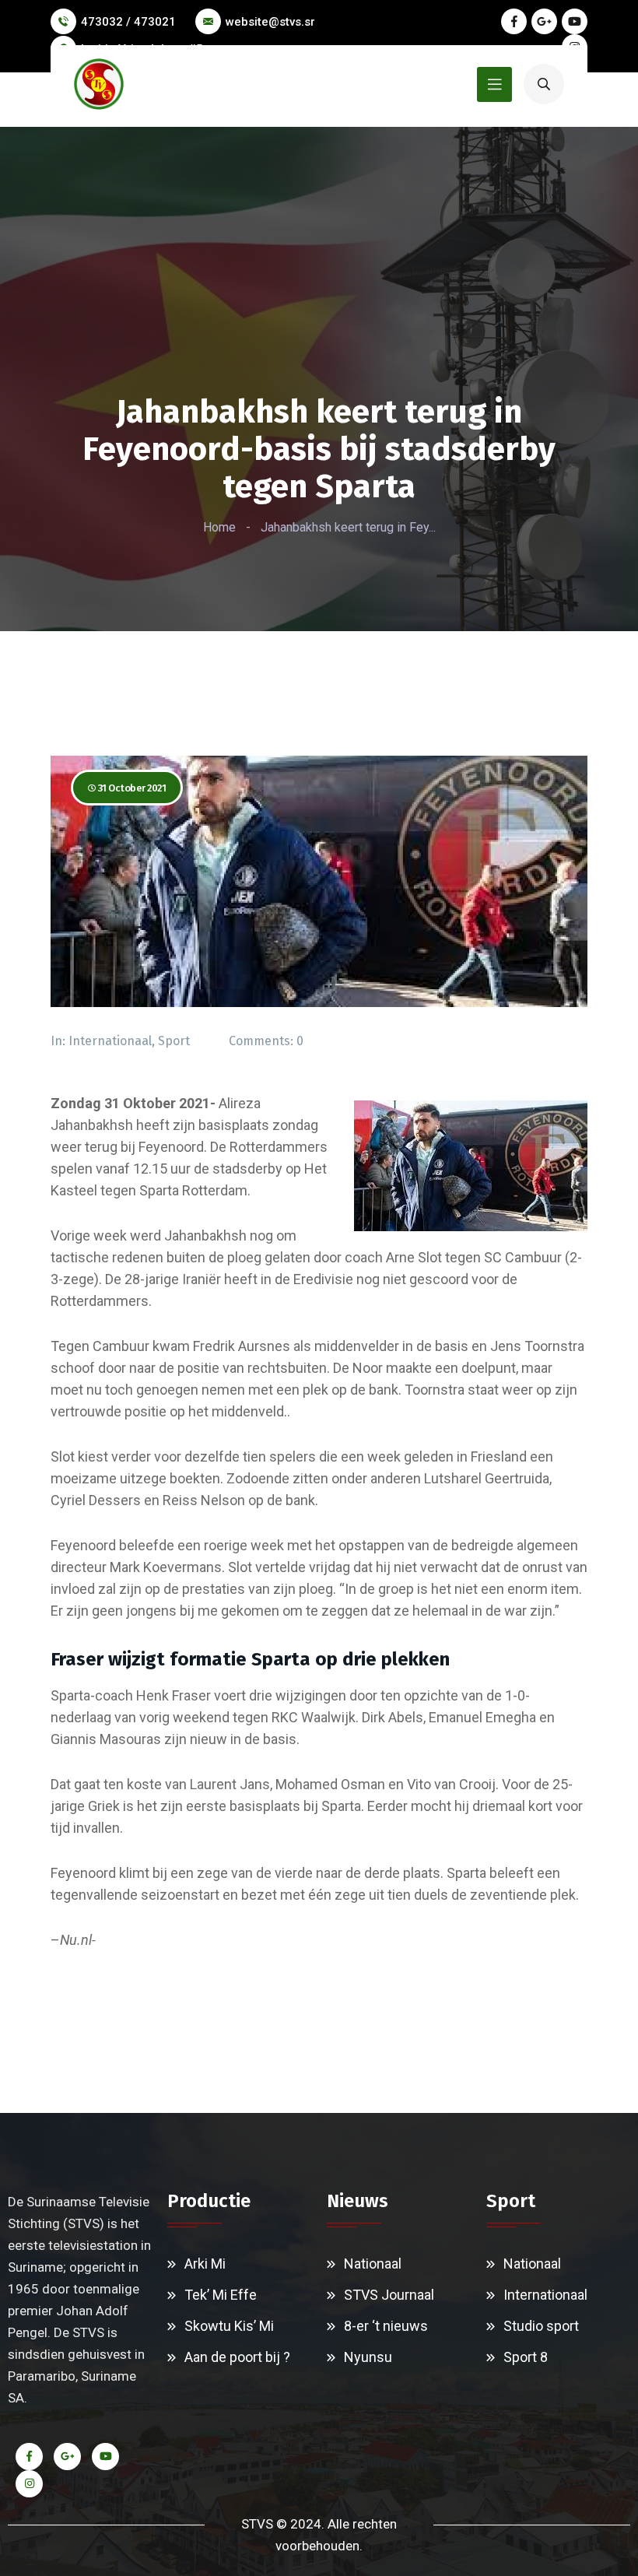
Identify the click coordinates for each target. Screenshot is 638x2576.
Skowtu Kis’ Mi (229, 2326)
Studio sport (541, 2326)
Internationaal (110, 1041)
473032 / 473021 (128, 22)
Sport (174, 1041)
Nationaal (373, 2264)
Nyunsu (368, 2357)
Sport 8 (526, 2357)
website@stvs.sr (270, 22)
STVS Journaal (389, 2295)
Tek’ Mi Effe (221, 2295)
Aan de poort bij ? (237, 2357)
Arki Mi (205, 2264)
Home (219, 527)
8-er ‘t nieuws (386, 2326)
